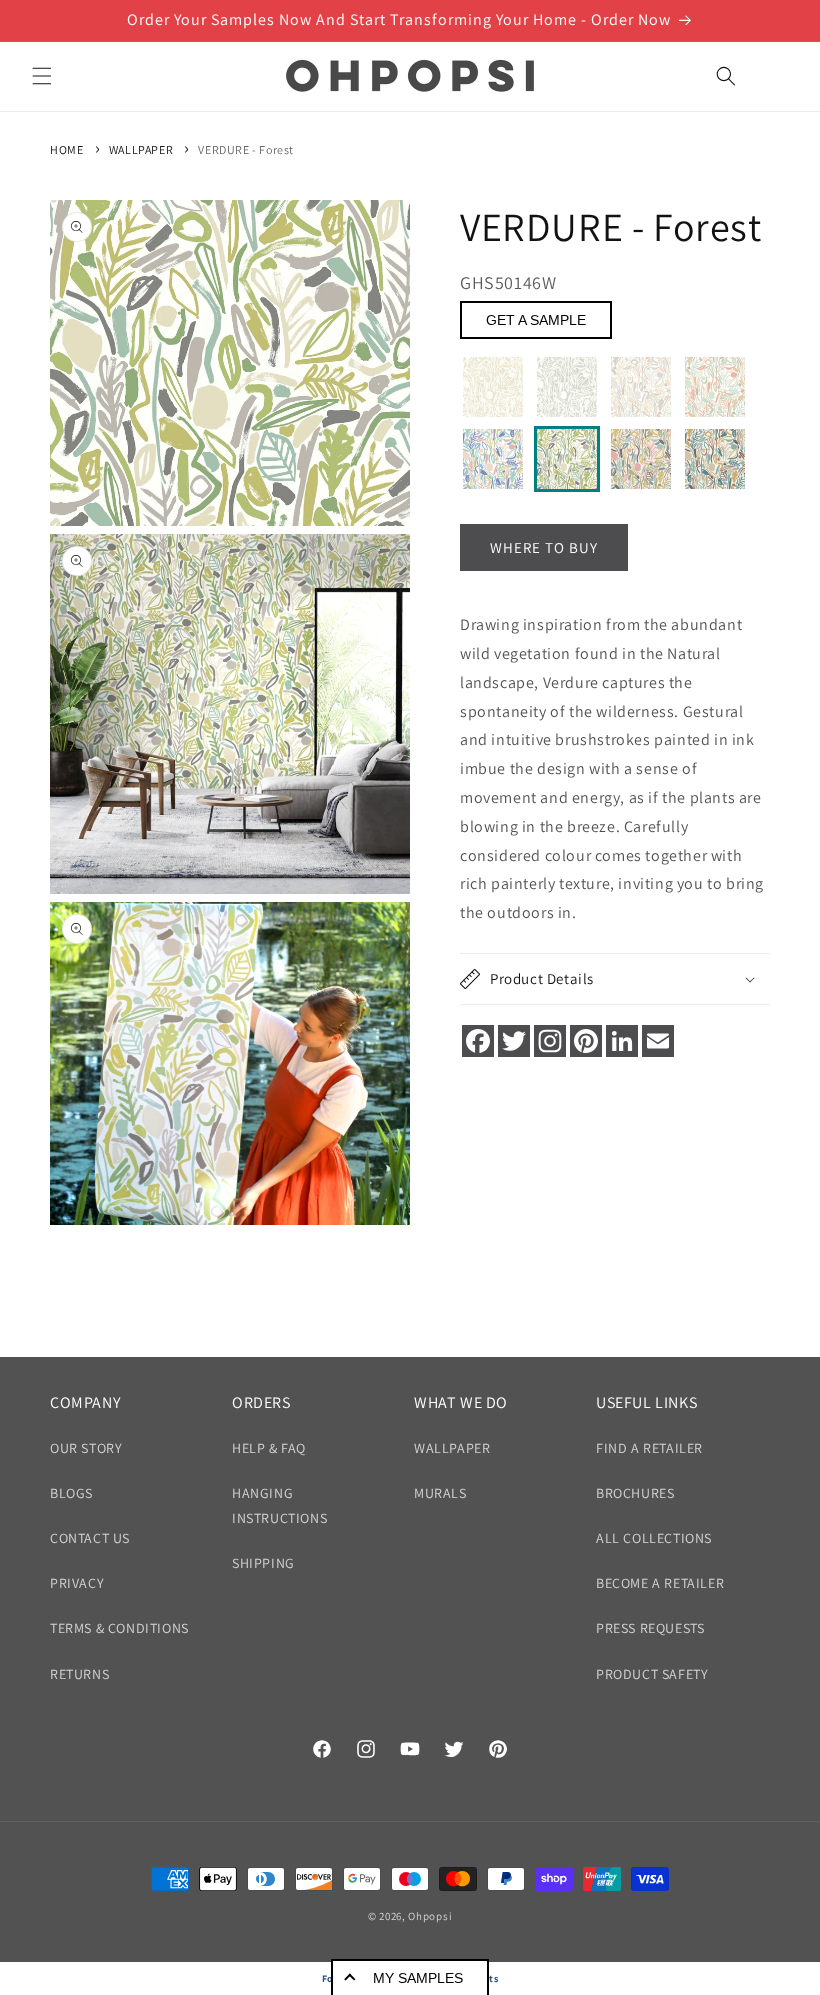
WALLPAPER (141, 149)
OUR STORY (86, 1448)
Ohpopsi (430, 1916)
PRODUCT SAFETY (652, 1674)
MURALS (440, 1493)
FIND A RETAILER (649, 1448)
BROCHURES (635, 1493)
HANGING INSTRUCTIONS (279, 1505)
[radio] (493, 387)
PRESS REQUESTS (650, 1628)
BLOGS (71, 1493)
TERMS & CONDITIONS (119, 1628)
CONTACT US (90, 1538)
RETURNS (79, 1674)
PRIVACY (77, 1583)
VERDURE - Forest (246, 149)
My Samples (418, 1978)
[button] (42, 76)
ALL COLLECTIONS (654, 1538)
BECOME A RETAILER (660, 1583)
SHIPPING (263, 1563)
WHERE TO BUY (544, 547)
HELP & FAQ (269, 1448)
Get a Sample (536, 320)
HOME (66, 149)
